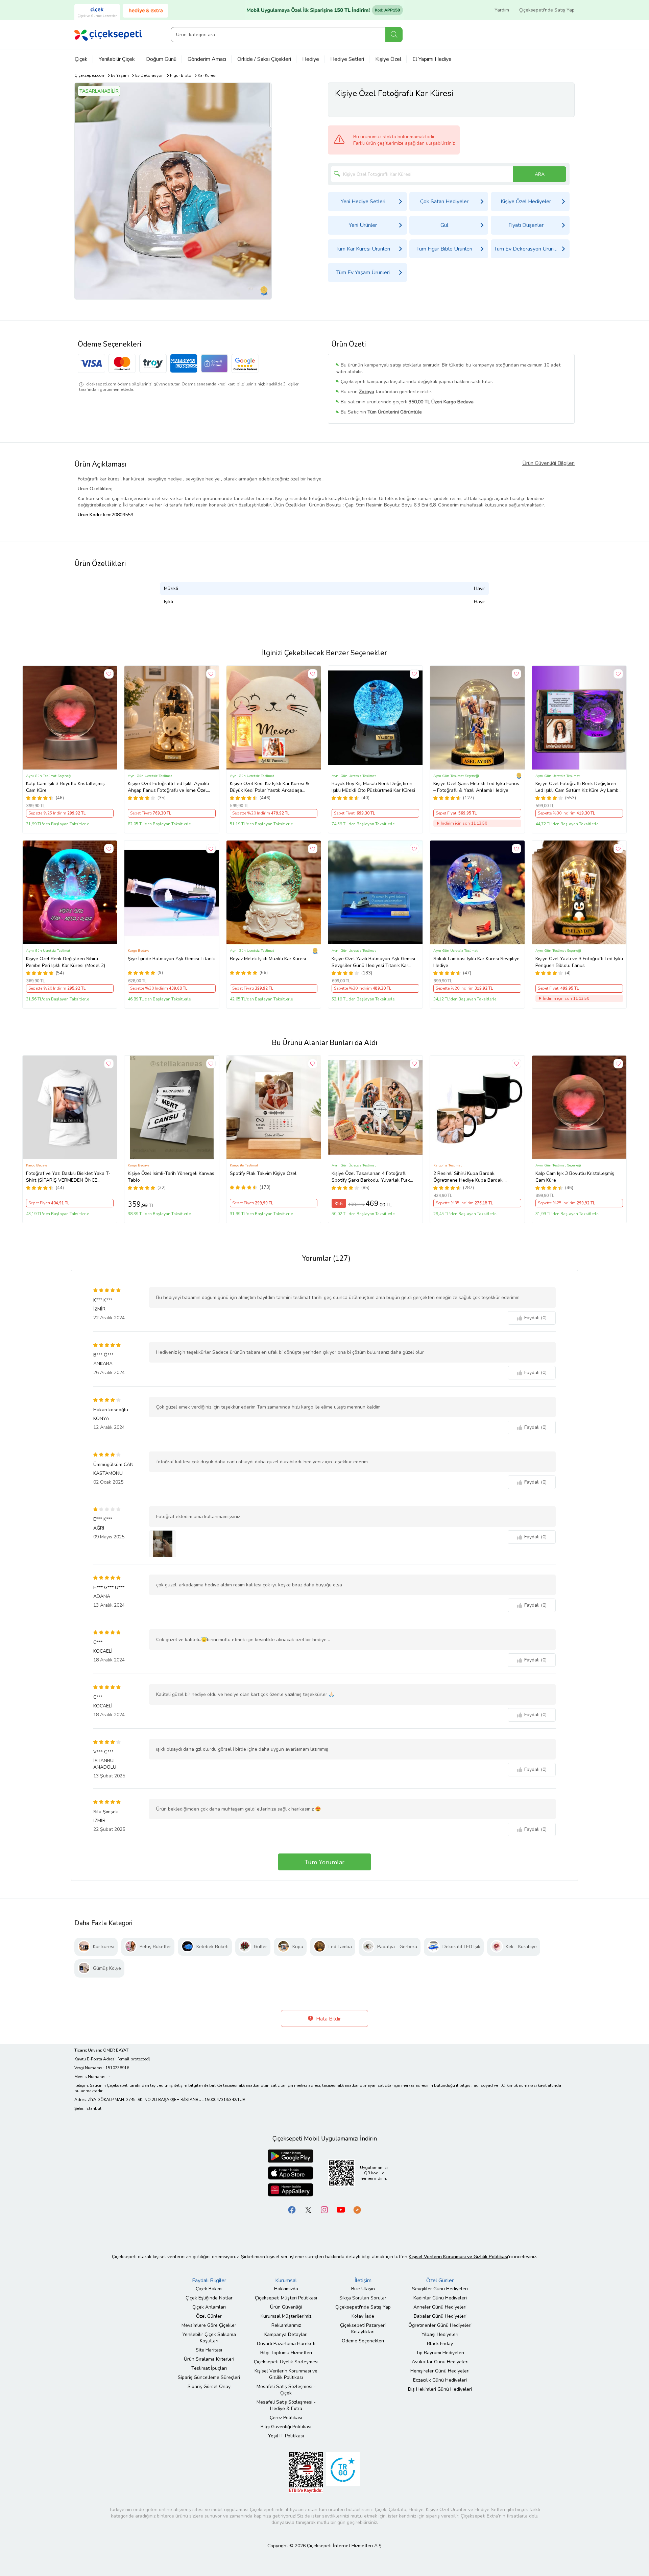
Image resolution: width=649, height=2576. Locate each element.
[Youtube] (341, 2210)
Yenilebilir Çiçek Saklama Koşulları (209, 2338)
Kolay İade (363, 2316)
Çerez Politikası (286, 2418)
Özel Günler (209, 2316)
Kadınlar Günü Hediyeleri (440, 2298)
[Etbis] (306, 2472)
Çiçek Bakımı (209, 2289)
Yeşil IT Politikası (286, 2436)
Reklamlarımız (286, 2325)
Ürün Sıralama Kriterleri (209, 2359)
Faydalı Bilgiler (209, 2280)
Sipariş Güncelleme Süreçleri (209, 2377)
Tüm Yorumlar (324, 1862)
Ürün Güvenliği (286, 2307)
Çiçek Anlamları (209, 2307)
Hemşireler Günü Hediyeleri (440, 2371)
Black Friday (440, 2344)
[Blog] (357, 2210)
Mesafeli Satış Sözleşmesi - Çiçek (286, 2390)
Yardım (502, 10)
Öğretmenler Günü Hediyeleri (440, 2325)
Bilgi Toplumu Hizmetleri (286, 2353)
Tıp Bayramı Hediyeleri (440, 2353)
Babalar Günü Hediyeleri (440, 2316)
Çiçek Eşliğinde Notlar (209, 2298)
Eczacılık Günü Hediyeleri (440, 2380)
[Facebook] (292, 2210)
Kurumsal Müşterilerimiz (286, 2316)
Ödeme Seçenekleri (363, 2341)
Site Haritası (209, 2350)
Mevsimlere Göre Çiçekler (209, 2325)
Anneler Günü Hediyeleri (440, 2307)
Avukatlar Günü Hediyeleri (440, 2362)
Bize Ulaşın (363, 2289)
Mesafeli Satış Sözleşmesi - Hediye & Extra (286, 2405)
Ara (394, 35)
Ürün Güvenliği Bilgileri (548, 463)
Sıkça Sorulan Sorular (363, 2298)
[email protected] (134, 2059)
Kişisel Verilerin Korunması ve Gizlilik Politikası (286, 2374)
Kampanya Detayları (286, 2334)
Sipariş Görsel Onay (209, 2386)
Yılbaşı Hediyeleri (440, 2334)
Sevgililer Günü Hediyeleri (440, 2289)
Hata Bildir (328, 2019)
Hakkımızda (286, 2289)
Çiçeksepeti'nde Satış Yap (547, 10)
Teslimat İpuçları (209, 2368)
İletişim (363, 2280)
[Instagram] (324, 2210)
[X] (308, 2210)
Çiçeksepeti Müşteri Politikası (286, 2298)
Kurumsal (286, 2280)
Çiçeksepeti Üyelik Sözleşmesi (286, 2362)
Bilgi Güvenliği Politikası (286, 2427)
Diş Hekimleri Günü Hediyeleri (440, 2389)
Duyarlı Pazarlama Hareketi (286, 2344)
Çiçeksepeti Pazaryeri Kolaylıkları (363, 2329)
